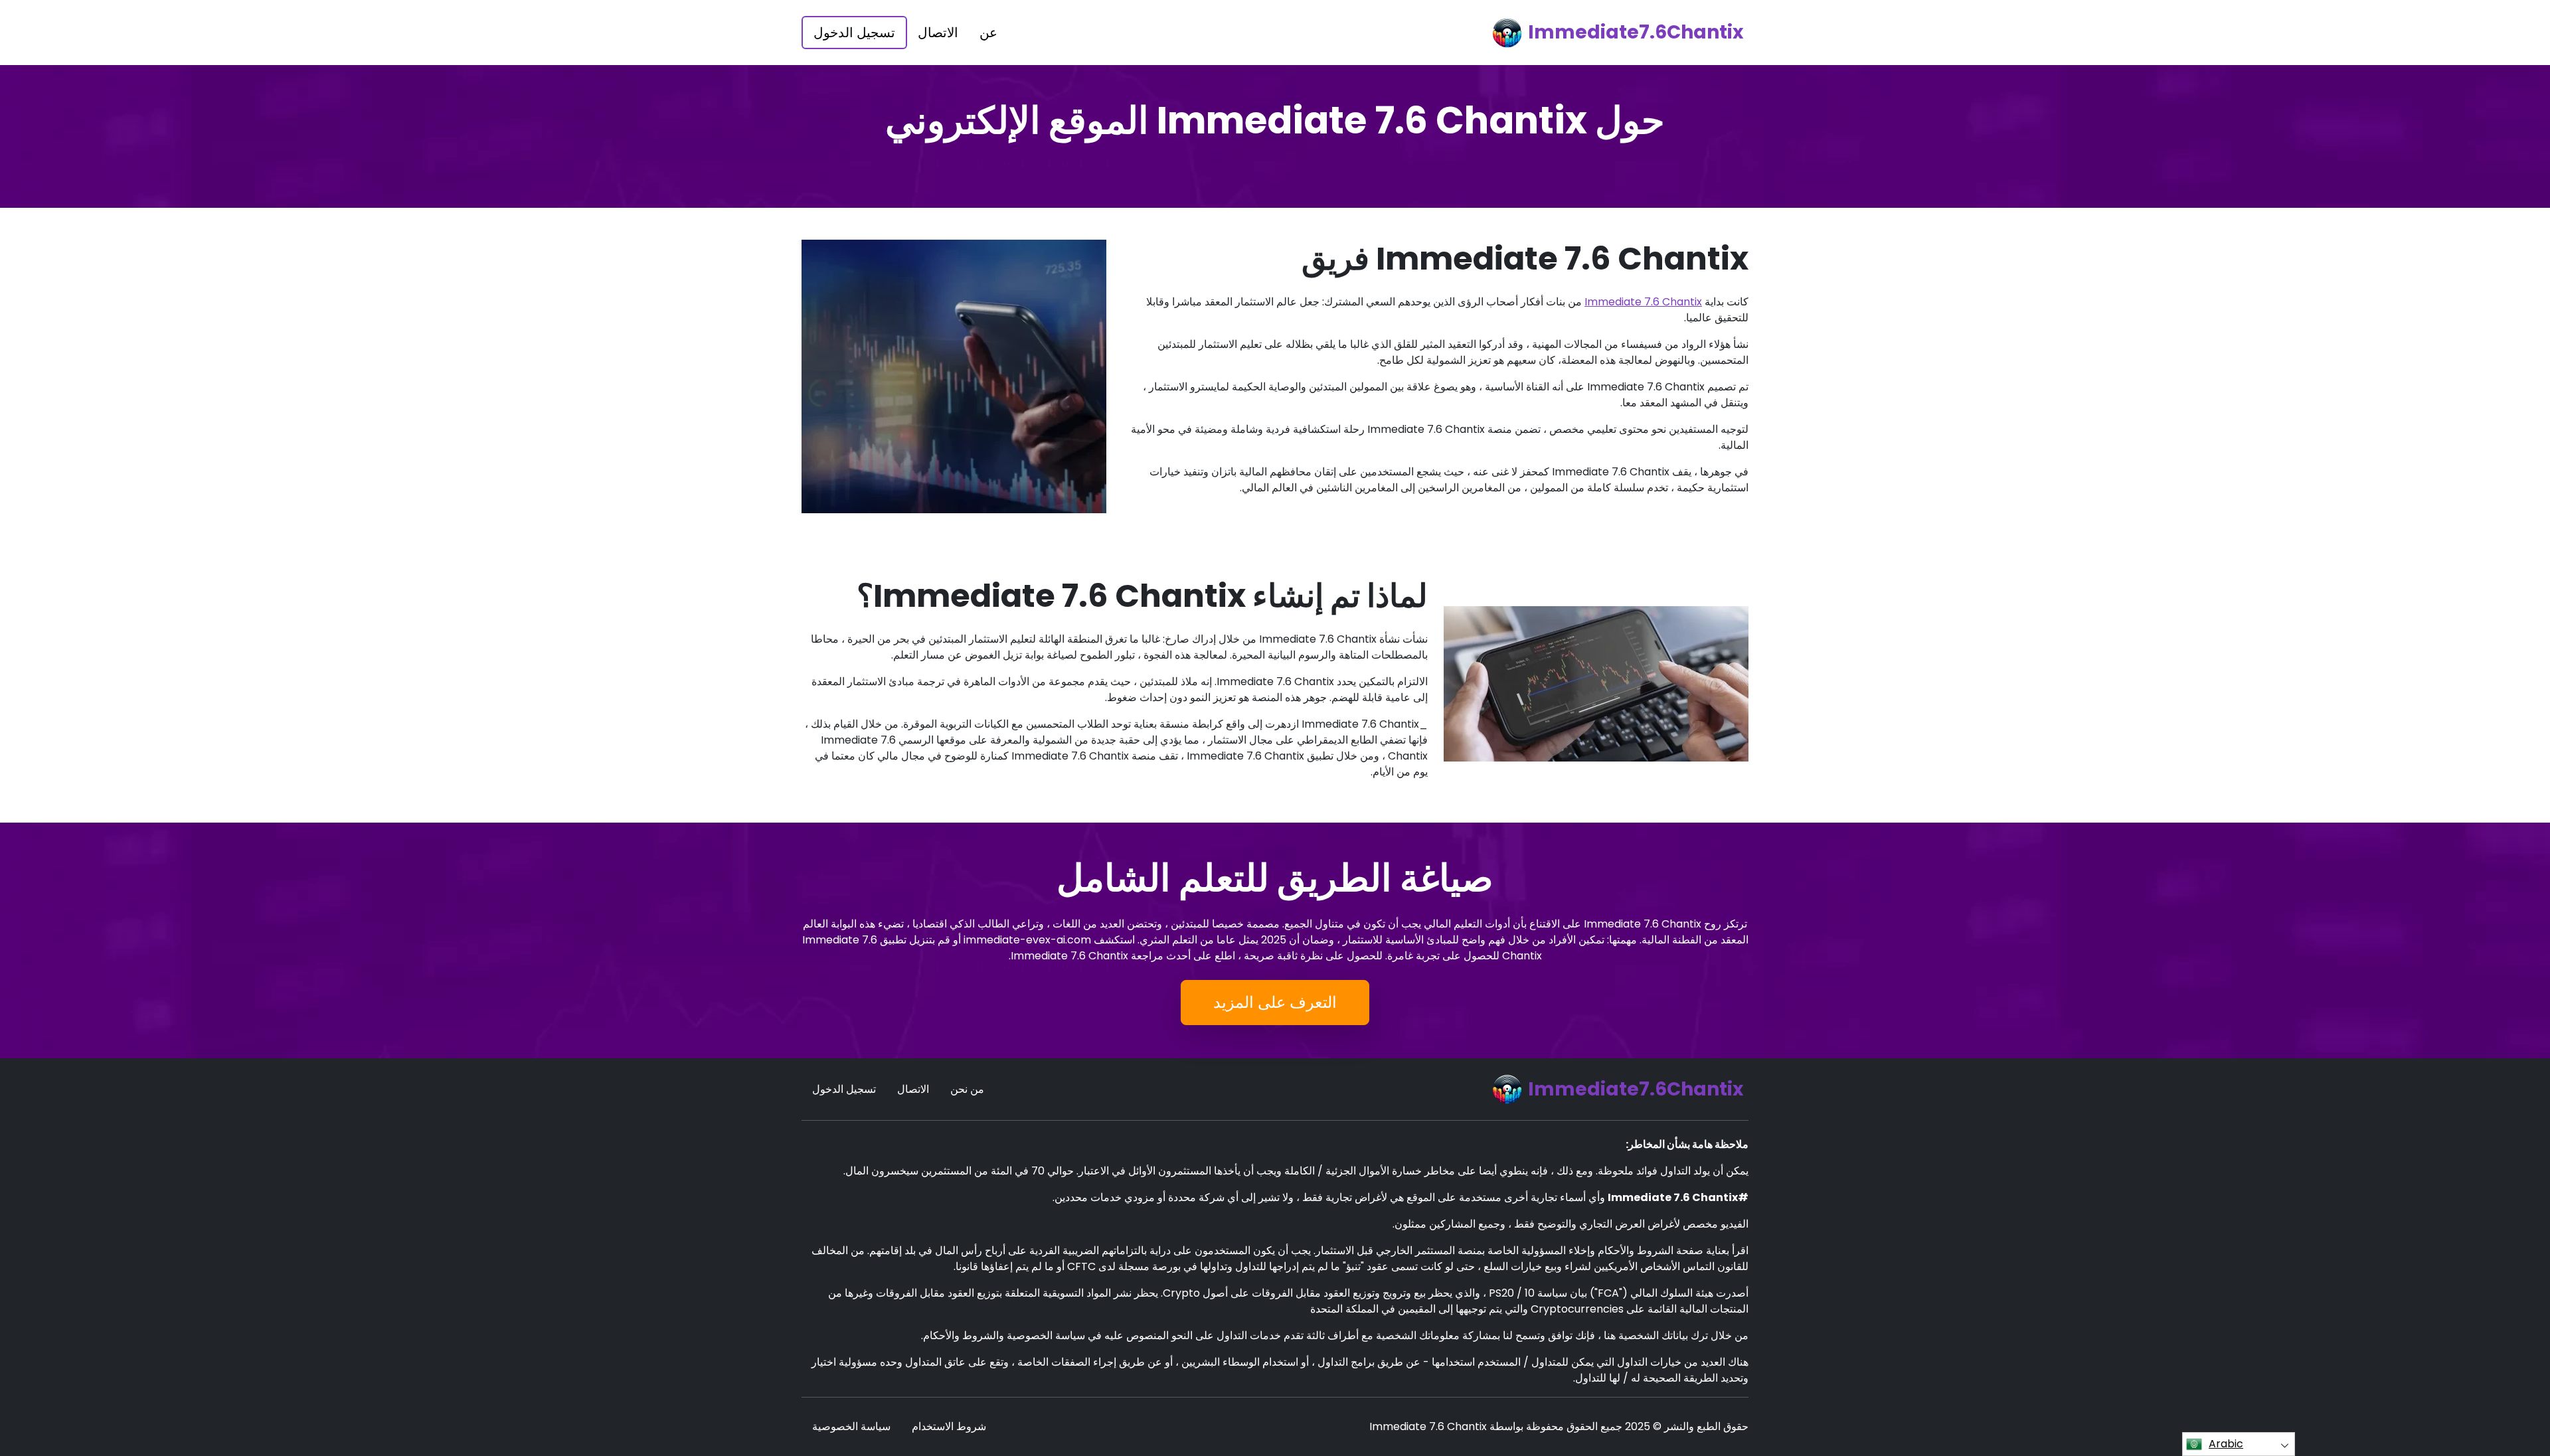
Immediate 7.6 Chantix (1643, 302)
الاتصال (938, 33)
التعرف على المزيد (1275, 1002)
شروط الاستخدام (949, 1426)
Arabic (2226, 1444)
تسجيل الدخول (854, 33)
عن (988, 33)
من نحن (967, 1089)
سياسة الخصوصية (851, 1426)
